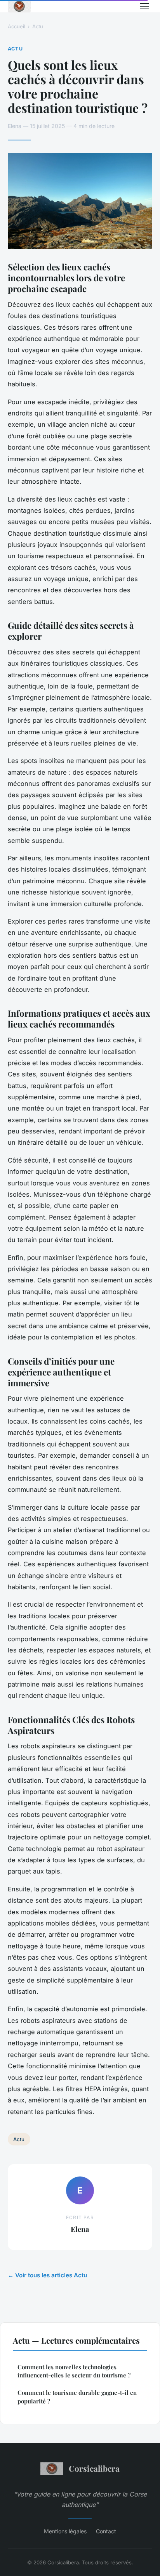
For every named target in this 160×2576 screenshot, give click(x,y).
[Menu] (144, 6)
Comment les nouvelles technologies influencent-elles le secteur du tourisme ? (74, 2371)
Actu (38, 26)
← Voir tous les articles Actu (47, 2275)
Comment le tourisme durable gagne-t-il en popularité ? (77, 2397)
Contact (106, 2531)
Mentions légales (65, 2531)
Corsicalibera (94, 2468)
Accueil (17, 26)
